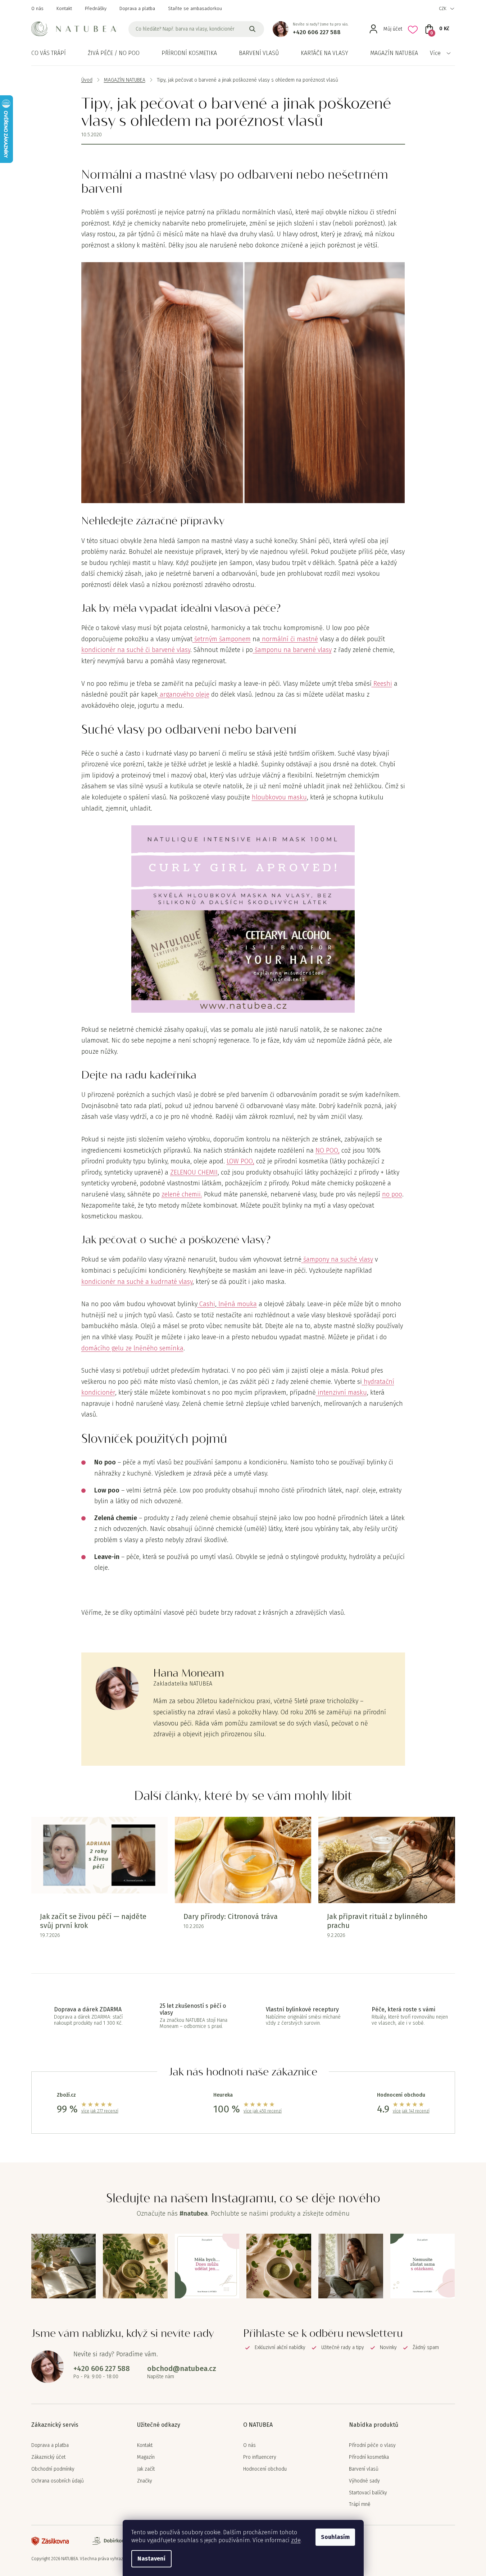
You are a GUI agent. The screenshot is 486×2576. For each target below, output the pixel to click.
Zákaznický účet (48, 2457)
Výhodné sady (364, 2481)
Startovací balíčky (368, 2493)
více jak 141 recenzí (411, 2111)
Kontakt (64, 8)
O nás (37, 8)
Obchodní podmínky (53, 2469)
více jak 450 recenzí (263, 2111)
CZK (443, 8)
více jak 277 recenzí (100, 2111)
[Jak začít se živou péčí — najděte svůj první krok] (99, 1860)
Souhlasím (335, 2537)
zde (296, 2540)
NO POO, (328, 1150)
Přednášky (96, 8)
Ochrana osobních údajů (58, 2481)
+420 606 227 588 (317, 32)
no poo (392, 1194)
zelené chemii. (182, 1194)
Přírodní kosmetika (369, 2457)
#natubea (194, 2213)
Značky (145, 2481)
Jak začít (146, 2469)
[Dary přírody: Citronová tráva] (243, 1860)
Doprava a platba (137, 8)
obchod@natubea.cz (182, 2368)
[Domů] (87, 80)
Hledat (253, 29)
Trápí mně (360, 2504)
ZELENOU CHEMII (194, 1172)
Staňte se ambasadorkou (195, 8)
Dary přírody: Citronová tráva (231, 1916)
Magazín (146, 2457)
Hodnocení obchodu (265, 2469)
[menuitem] (49, 53)
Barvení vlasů (364, 2469)
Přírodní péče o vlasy (372, 2445)
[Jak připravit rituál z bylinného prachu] (387, 1860)
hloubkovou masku (279, 797)
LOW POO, (240, 1161)
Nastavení (151, 2559)
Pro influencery (260, 2457)
